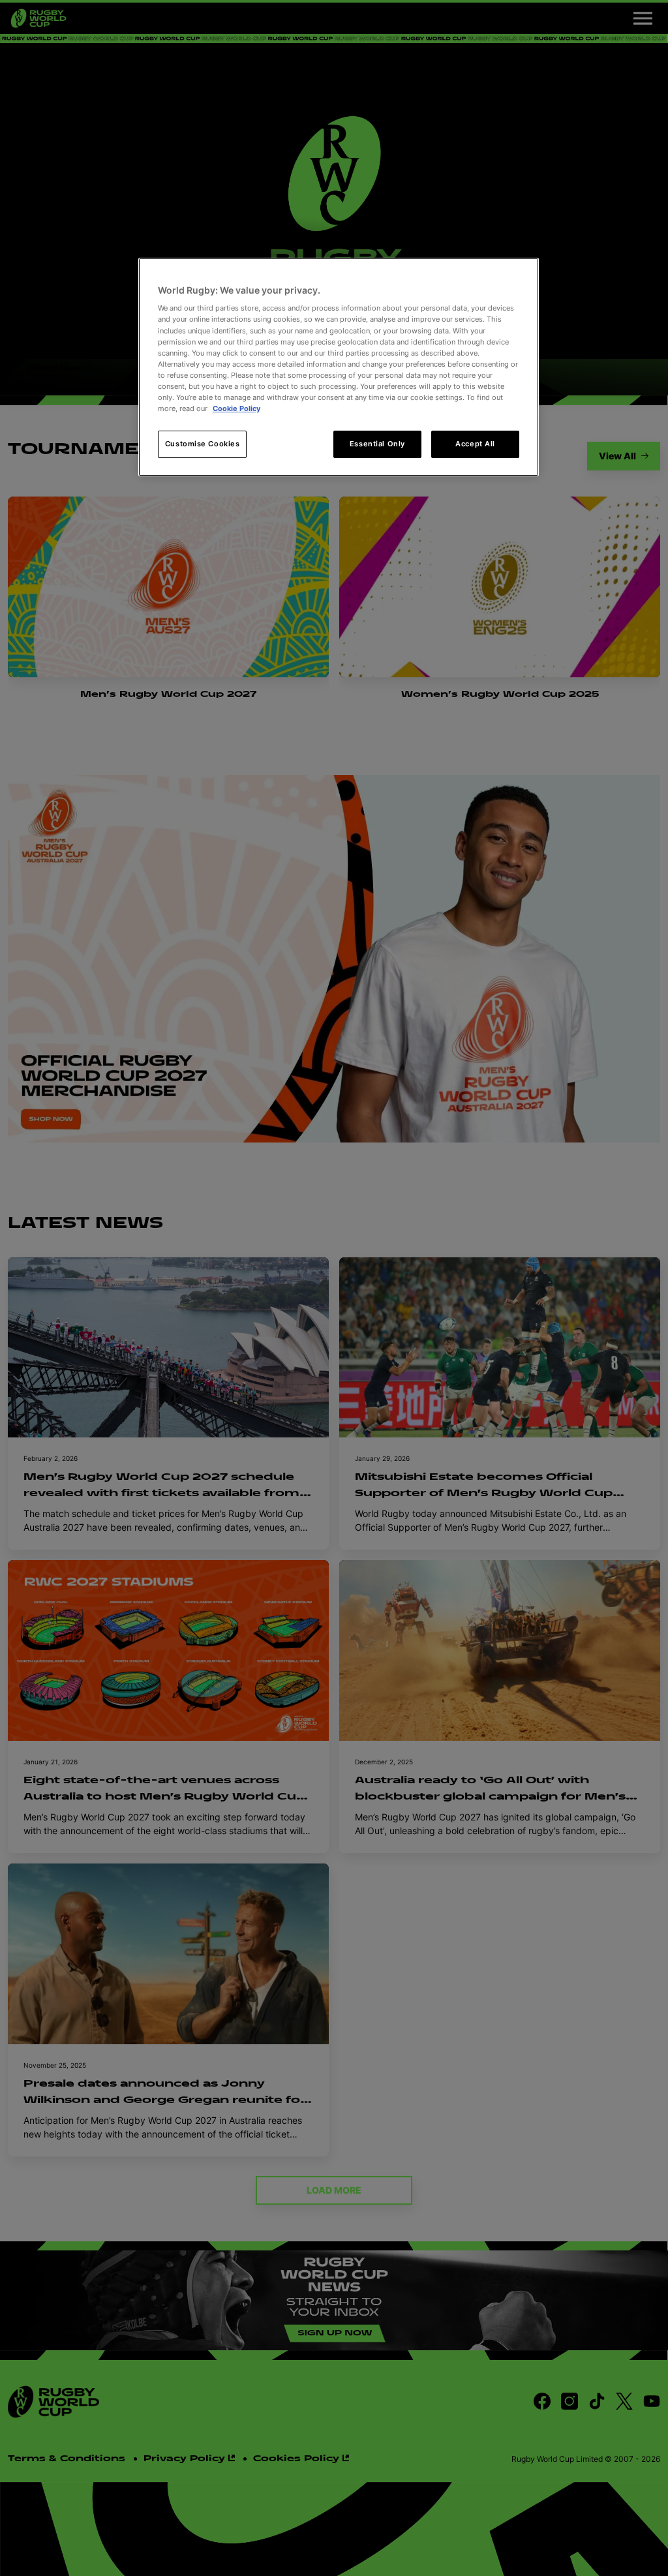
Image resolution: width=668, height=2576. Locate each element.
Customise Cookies (203, 444)
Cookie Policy (236, 408)
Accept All (475, 444)
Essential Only (377, 444)
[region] (339, 367)
